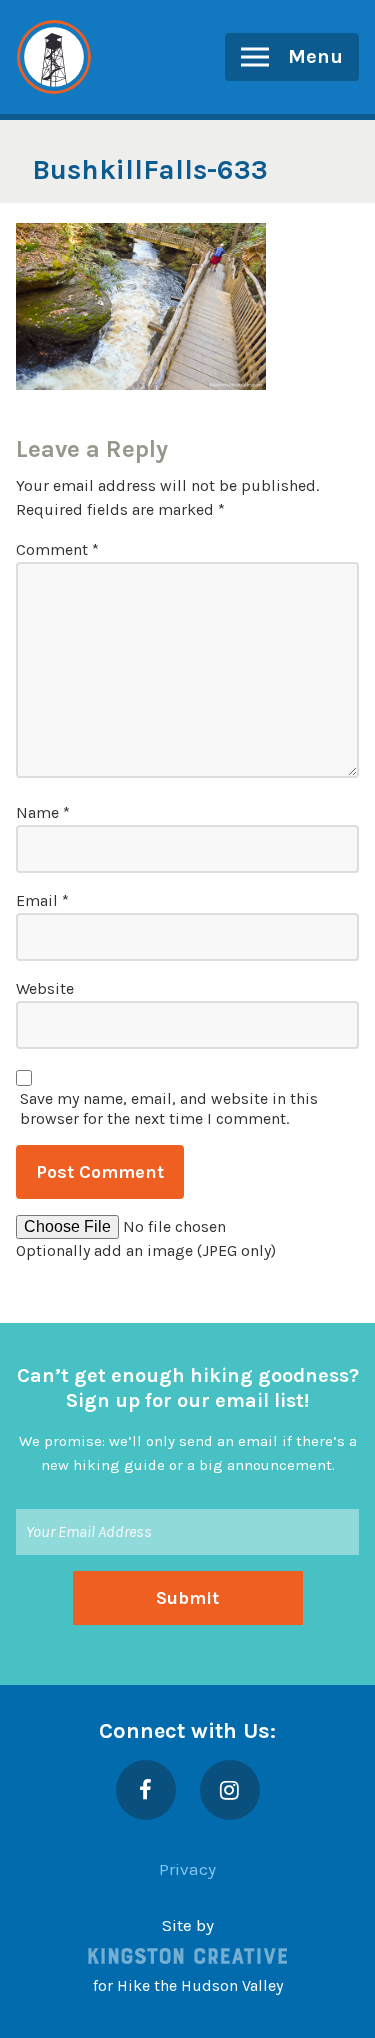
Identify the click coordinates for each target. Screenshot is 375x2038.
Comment (57, 549)
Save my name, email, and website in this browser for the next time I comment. (169, 1108)
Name (43, 812)
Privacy (187, 1869)
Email (42, 900)
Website (45, 988)
